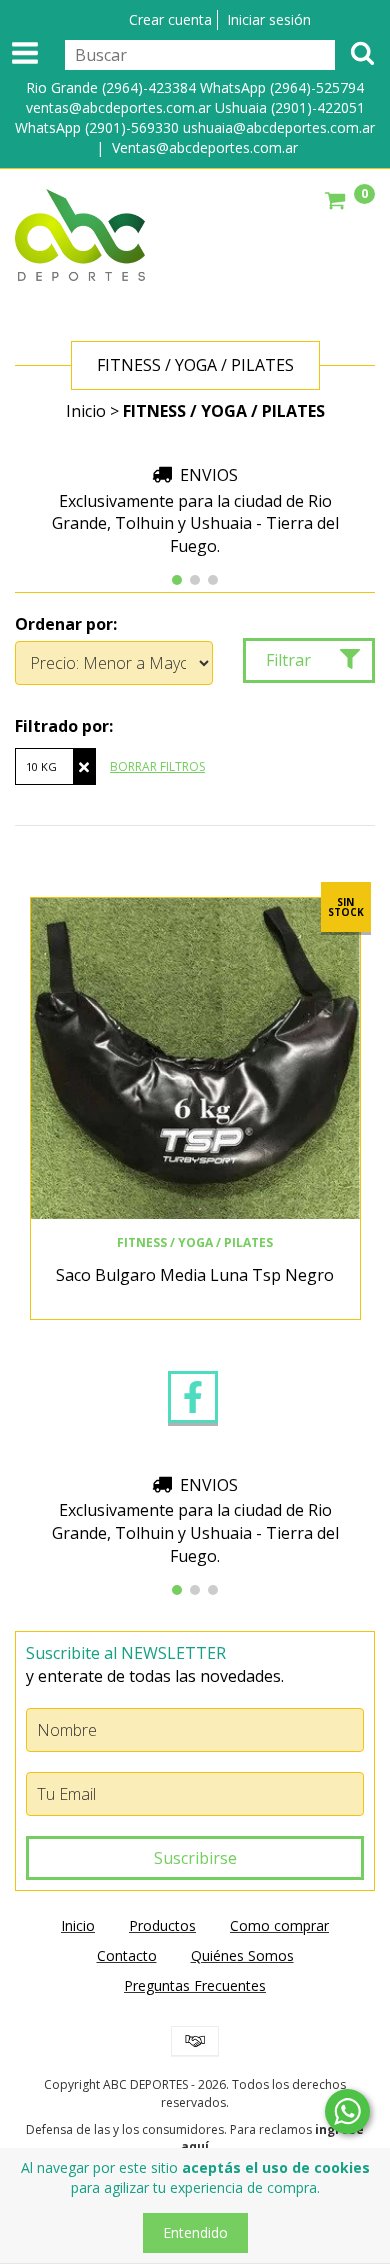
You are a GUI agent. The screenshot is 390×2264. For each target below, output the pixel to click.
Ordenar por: (66, 624)
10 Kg (41, 766)
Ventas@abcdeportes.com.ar (205, 147)
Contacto (127, 1955)
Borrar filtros (157, 766)
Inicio (86, 411)
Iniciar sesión (269, 19)
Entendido (195, 2232)
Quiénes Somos (242, 1955)
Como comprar (279, 1925)
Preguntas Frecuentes (195, 1985)
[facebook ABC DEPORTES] (193, 1397)
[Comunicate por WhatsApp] (347, 2111)
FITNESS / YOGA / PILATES (195, 1242)
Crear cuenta (170, 19)
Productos (162, 1925)
